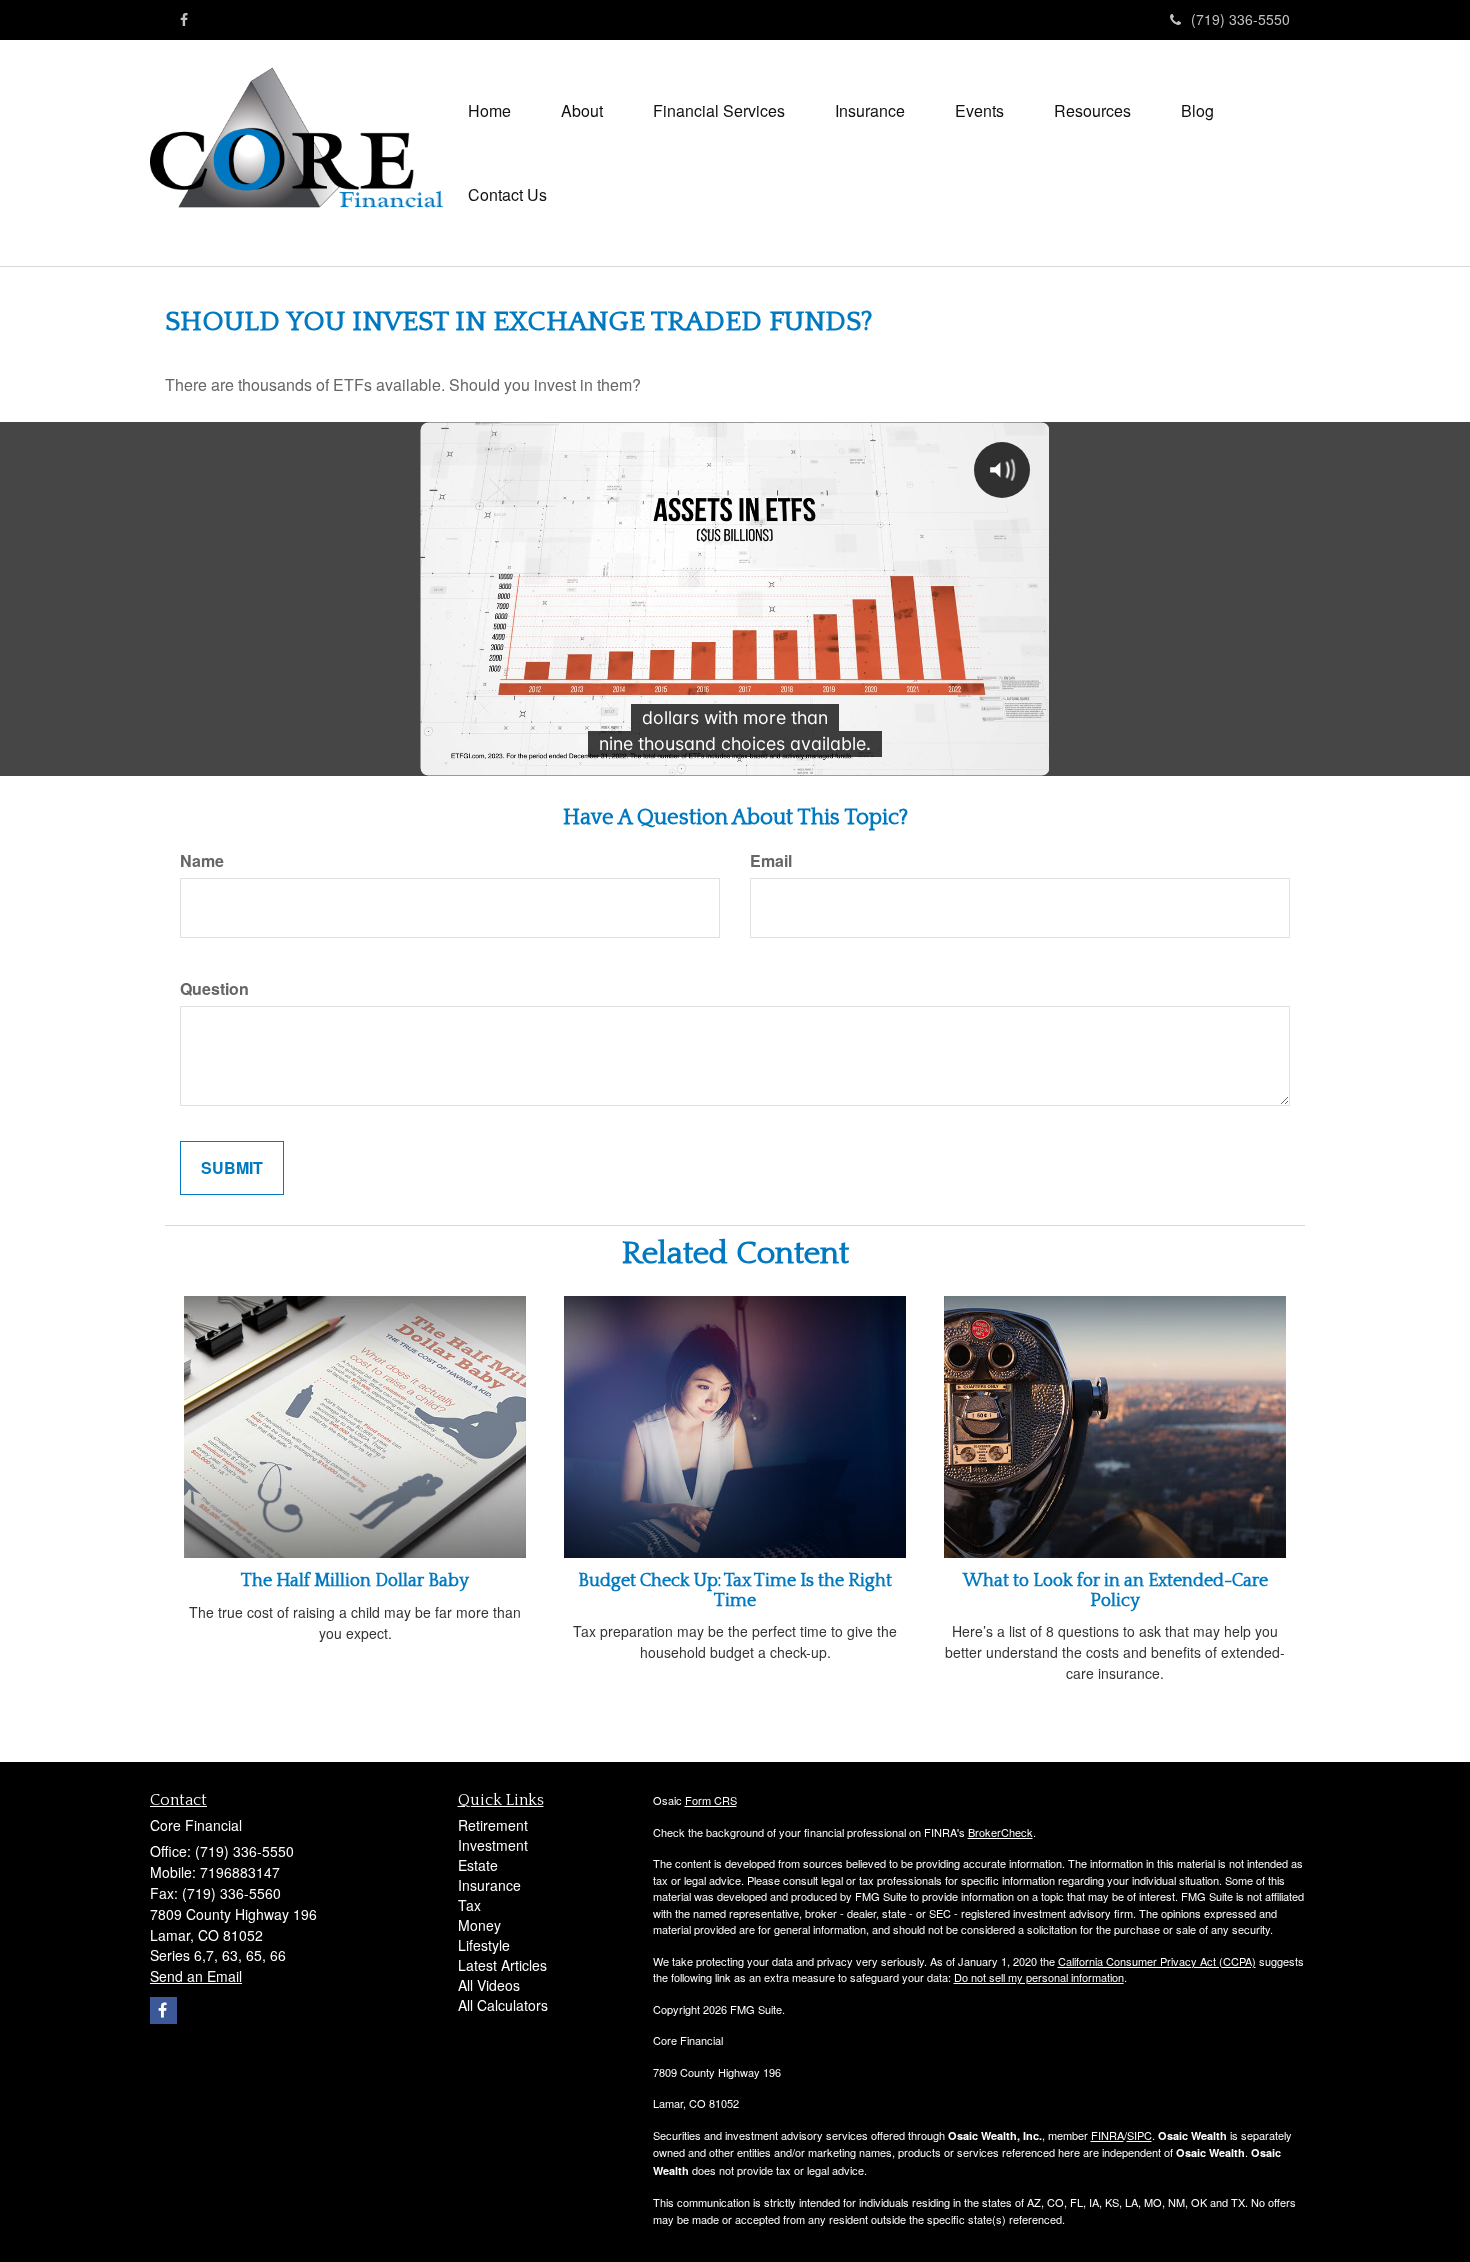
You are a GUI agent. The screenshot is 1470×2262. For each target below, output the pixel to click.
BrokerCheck (1000, 1832)
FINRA (1107, 2135)
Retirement (493, 1825)
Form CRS (711, 1800)
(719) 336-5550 (1240, 19)
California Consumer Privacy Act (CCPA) (1157, 1961)
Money (479, 1925)
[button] (582, 111)
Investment (493, 1845)
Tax (469, 1905)
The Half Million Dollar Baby (355, 1581)
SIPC (1139, 2135)
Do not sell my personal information (1039, 1977)
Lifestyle (484, 1945)
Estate (478, 1865)
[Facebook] (184, 19)
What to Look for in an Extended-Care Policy (1115, 1591)
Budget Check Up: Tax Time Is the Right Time (735, 1591)
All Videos (489, 1985)
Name (202, 861)
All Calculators (503, 2005)
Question (214, 989)
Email (771, 861)
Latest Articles (502, 1965)
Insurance (489, 1885)
